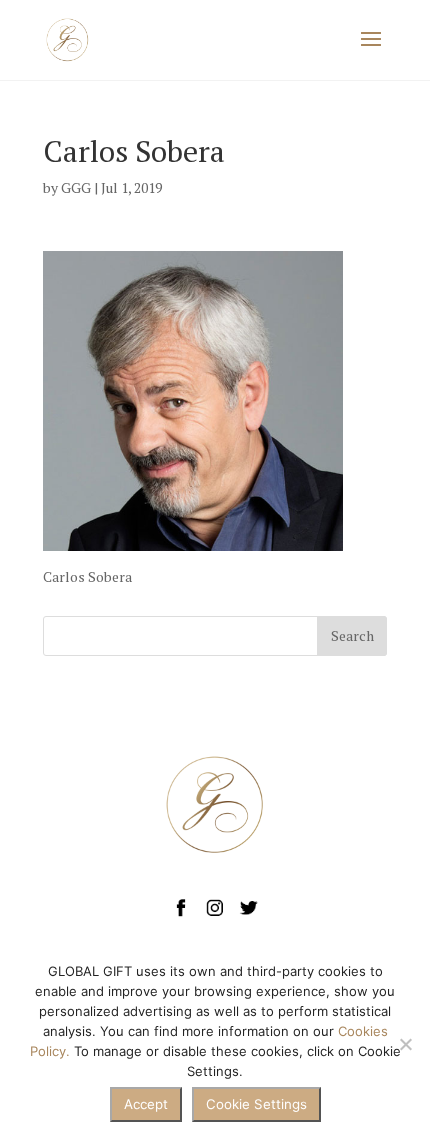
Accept (146, 1104)
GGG (76, 187)
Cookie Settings (256, 1104)
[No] (405, 1044)
